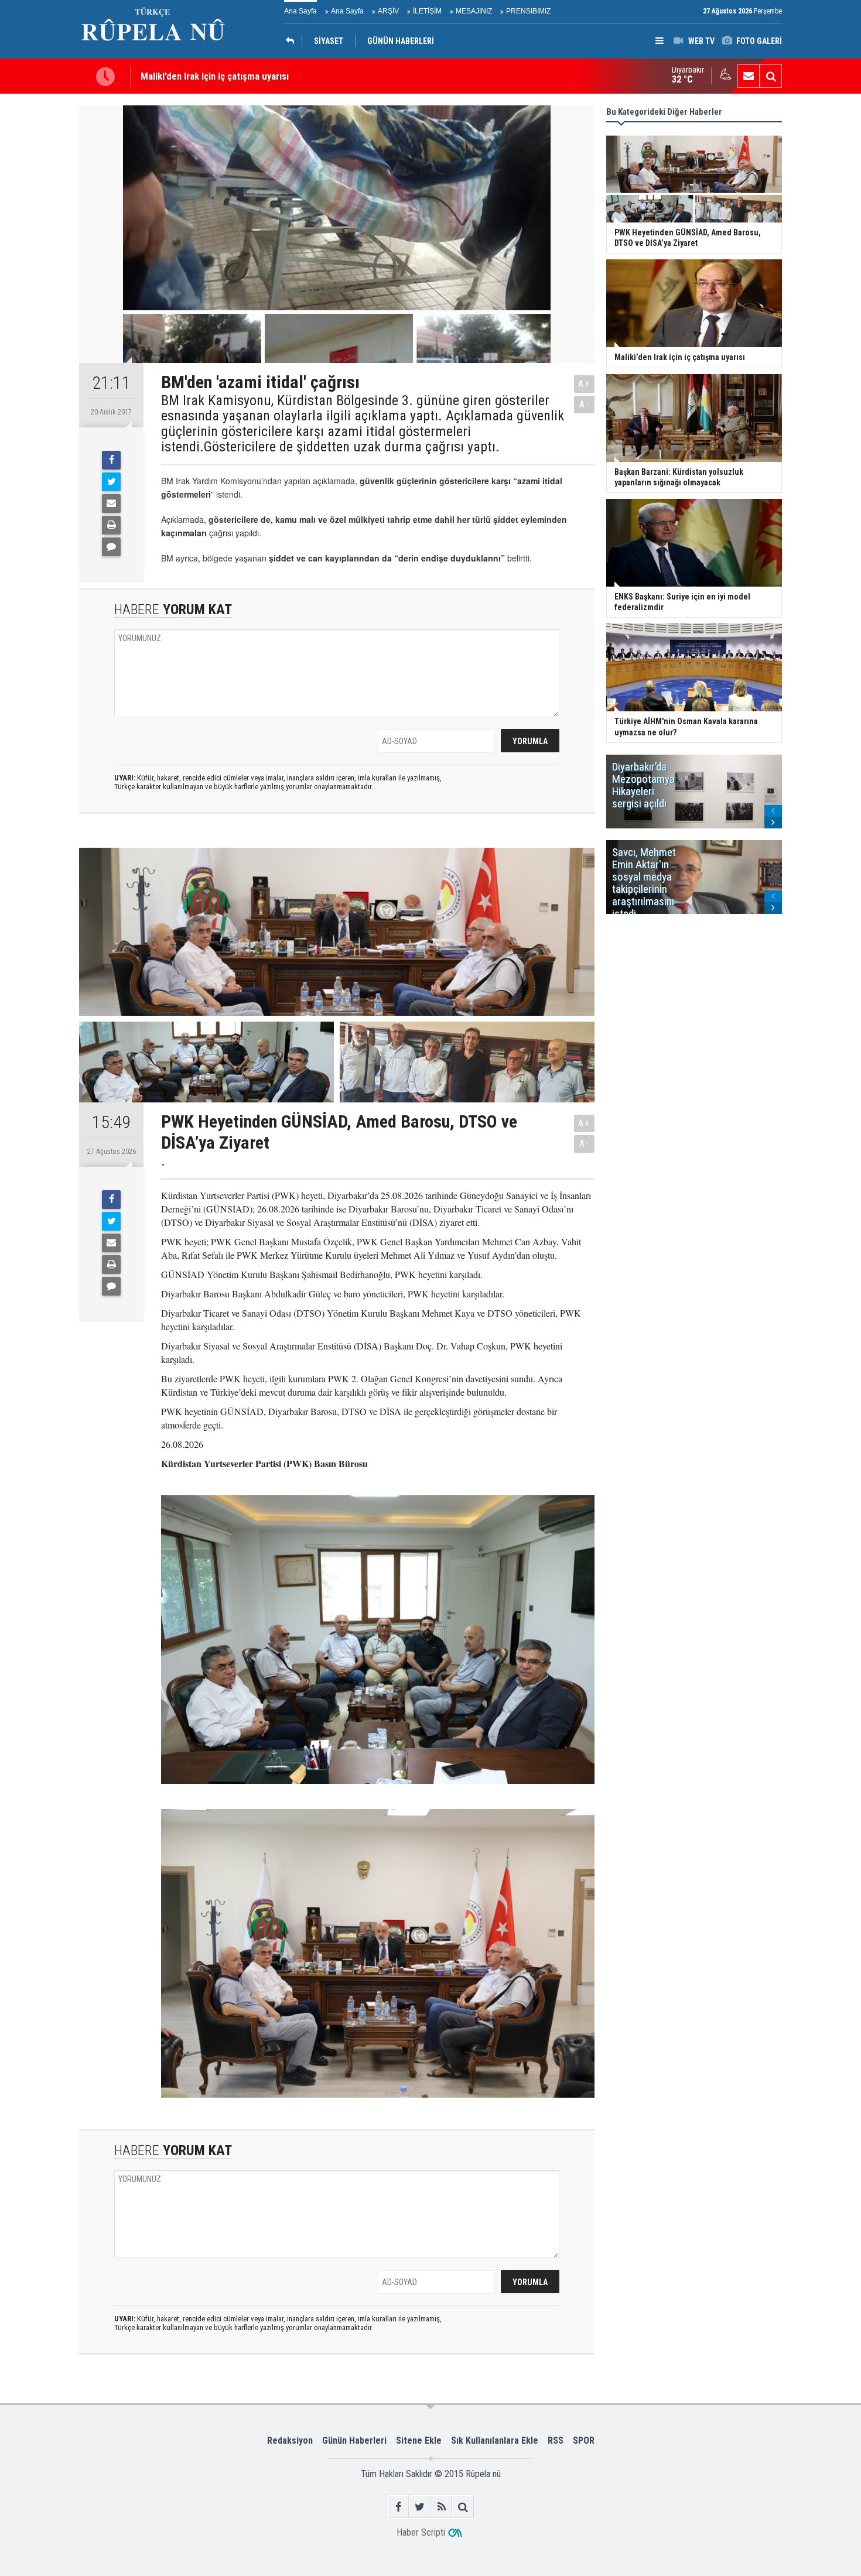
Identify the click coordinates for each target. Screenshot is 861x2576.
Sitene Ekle (419, 2440)
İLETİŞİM (427, 11)
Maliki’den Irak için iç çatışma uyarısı (215, 76)
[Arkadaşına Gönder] (111, 503)
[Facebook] (111, 460)
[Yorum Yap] (111, 547)
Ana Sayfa (300, 11)
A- (585, 404)
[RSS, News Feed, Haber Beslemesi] (441, 2507)
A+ (584, 384)
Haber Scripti (421, 2532)
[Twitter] (111, 482)
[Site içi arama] (771, 76)
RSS (556, 2440)
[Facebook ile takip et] (398, 2507)
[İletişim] (749, 76)
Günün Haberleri (354, 2440)
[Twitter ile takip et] (420, 2507)
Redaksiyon (290, 2440)
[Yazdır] (111, 525)
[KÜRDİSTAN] (293, 41)
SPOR (584, 2440)
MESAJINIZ (474, 11)
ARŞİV (388, 11)
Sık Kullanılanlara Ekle (495, 2440)
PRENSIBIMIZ (528, 11)
